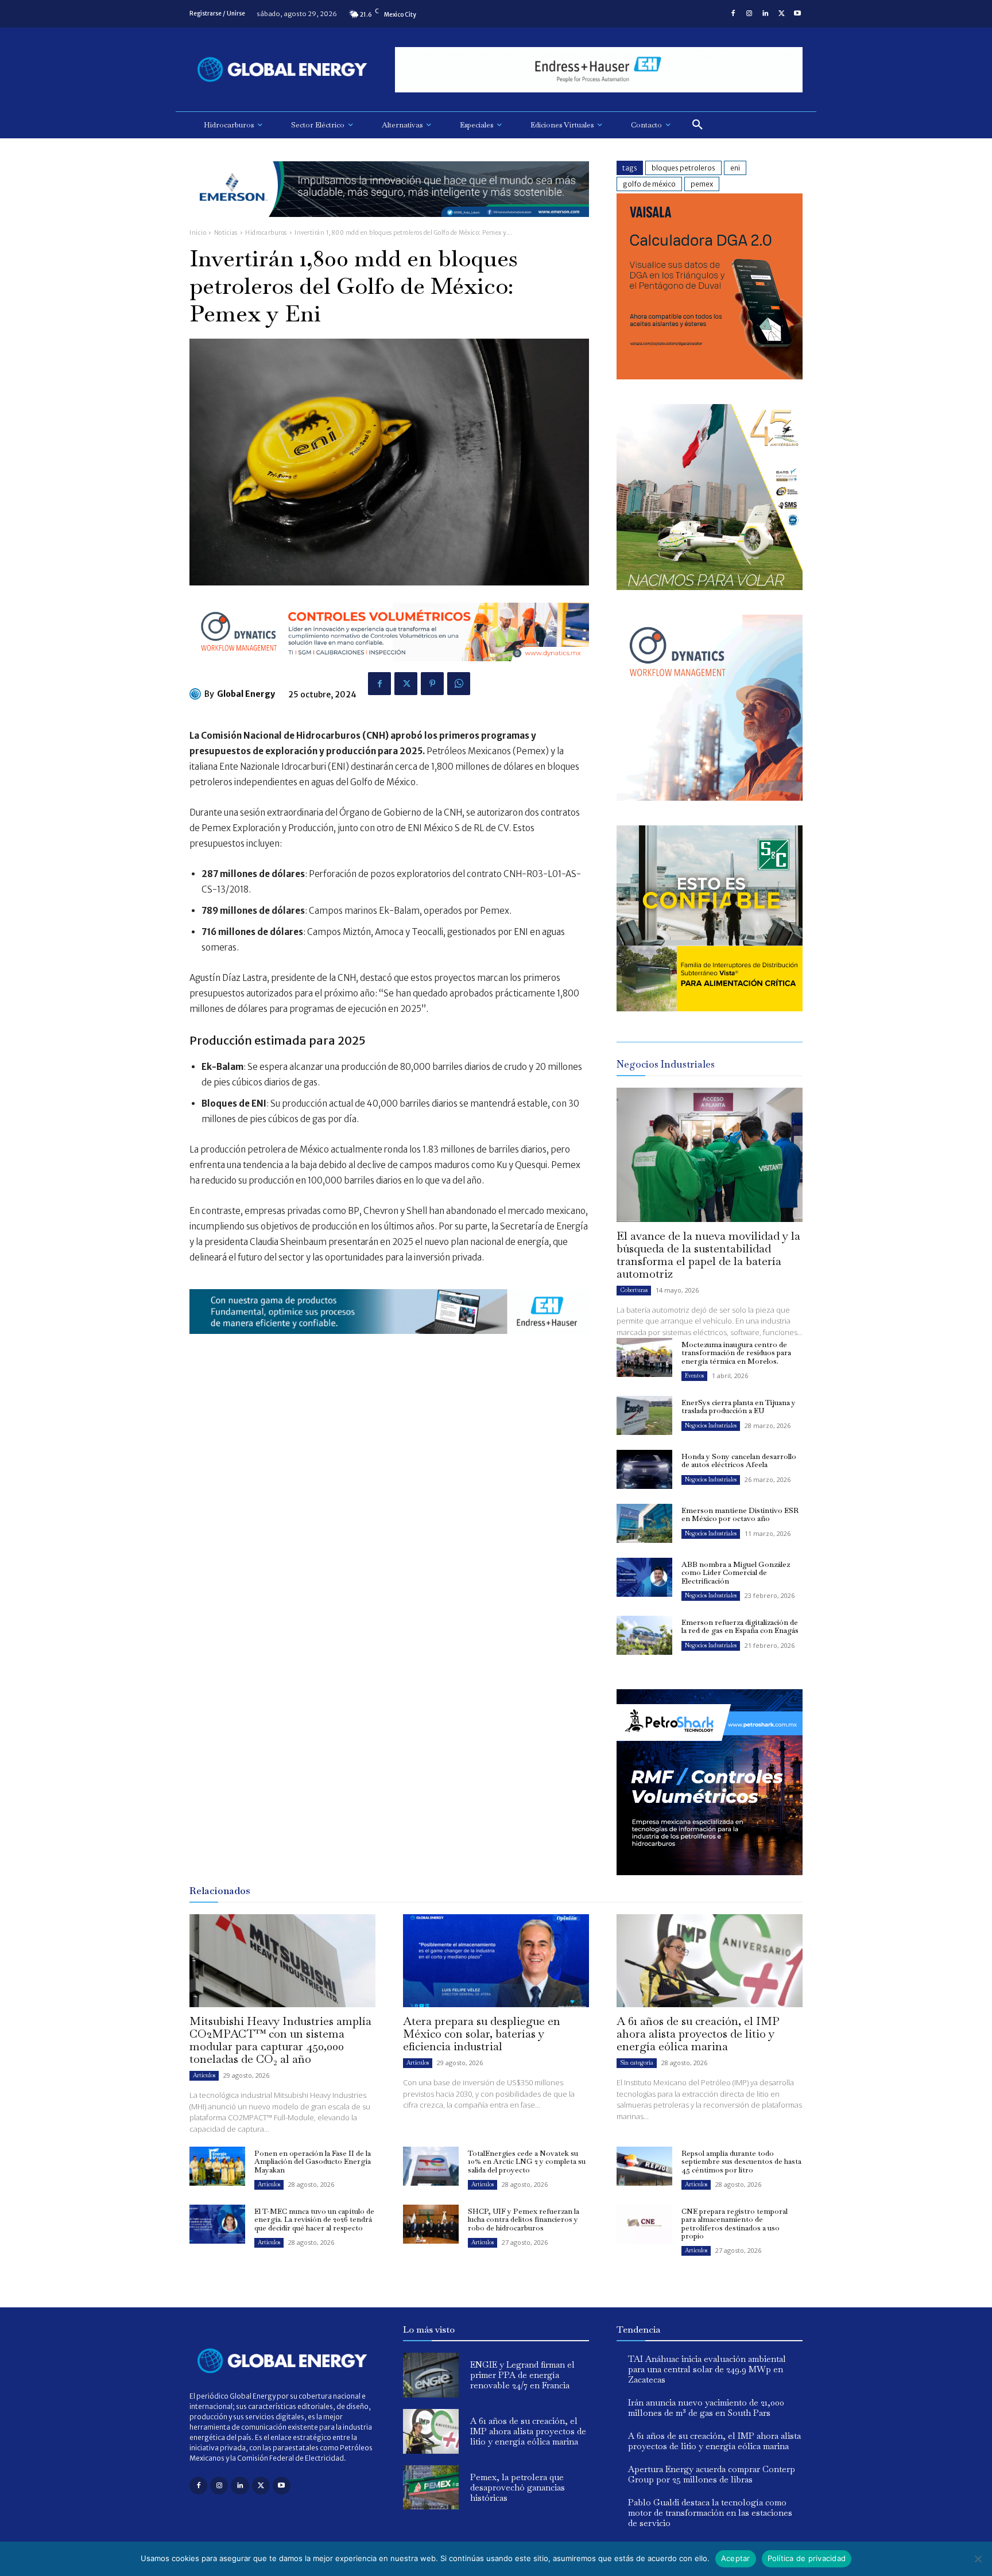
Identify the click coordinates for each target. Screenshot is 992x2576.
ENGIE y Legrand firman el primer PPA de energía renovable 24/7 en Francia (522, 2375)
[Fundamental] (599, 70)
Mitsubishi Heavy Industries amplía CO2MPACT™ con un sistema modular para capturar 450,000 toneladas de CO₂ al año (280, 2040)
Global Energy (246, 694)
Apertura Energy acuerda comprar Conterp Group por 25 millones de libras (712, 2474)
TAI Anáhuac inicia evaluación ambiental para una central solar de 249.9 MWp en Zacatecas (707, 2369)
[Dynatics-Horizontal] (389, 670)
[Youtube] (797, 14)
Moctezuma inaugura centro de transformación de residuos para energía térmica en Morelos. (736, 1353)
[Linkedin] (765, 14)
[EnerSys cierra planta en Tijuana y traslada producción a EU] (644, 1415)
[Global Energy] (197, 694)
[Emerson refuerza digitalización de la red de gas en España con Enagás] (644, 1635)
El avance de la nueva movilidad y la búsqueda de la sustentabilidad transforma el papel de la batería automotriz (708, 1255)
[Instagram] (749, 14)
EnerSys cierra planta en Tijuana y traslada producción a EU (739, 1407)
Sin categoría (637, 2063)
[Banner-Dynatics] (710, 798)
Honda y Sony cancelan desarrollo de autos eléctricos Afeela (739, 1460)
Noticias (226, 233)
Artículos (204, 2075)
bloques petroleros (683, 168)
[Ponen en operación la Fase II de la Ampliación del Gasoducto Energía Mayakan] (217, 2166)
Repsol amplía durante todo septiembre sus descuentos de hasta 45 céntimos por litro (741, 2162)
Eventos (694, 1376)
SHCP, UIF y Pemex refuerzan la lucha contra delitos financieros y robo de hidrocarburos (524, 2220)
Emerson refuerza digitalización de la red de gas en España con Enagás (740, 1626)
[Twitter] (781, 14)
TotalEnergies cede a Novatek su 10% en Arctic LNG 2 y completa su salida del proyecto (527, 2162)
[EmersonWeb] (389, 226)
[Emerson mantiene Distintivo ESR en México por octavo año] (644, 1523)
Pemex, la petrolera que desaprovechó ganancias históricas (518, 2487)
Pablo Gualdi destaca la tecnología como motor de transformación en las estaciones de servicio (710, 2513)
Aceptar (736, 2558)
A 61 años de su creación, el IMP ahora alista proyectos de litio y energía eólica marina (698, 2034)
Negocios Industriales (711, 1425)
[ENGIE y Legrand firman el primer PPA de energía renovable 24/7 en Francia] (431, 2375)
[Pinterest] (432, 684)
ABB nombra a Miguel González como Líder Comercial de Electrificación (736, 1573)
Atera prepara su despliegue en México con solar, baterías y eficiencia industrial (482, 2034)
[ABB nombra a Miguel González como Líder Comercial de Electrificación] (644, 1577)
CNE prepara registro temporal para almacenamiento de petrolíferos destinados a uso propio (735, 2224)
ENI (735, 168)
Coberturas (634, 1290)
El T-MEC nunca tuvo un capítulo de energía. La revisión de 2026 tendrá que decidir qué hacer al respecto (314, 2220)
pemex (702, 184)
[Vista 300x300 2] (710, 1008)
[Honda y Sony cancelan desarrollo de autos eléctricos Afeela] (644, 1469)
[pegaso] (710, 587)
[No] (978, 2559)
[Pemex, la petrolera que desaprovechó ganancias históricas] (431, 2488)
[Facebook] (733, 14)
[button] (697, 125)
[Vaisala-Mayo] (710, 376)
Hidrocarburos (266, 233)
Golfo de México (649, 184)
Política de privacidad (807, 2558)
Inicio (198, 233)
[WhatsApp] (459, 684)
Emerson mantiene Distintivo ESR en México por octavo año (740, 1514)
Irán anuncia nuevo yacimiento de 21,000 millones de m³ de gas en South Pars (706, 2408)
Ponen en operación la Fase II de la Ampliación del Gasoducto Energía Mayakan (313, 2162)
